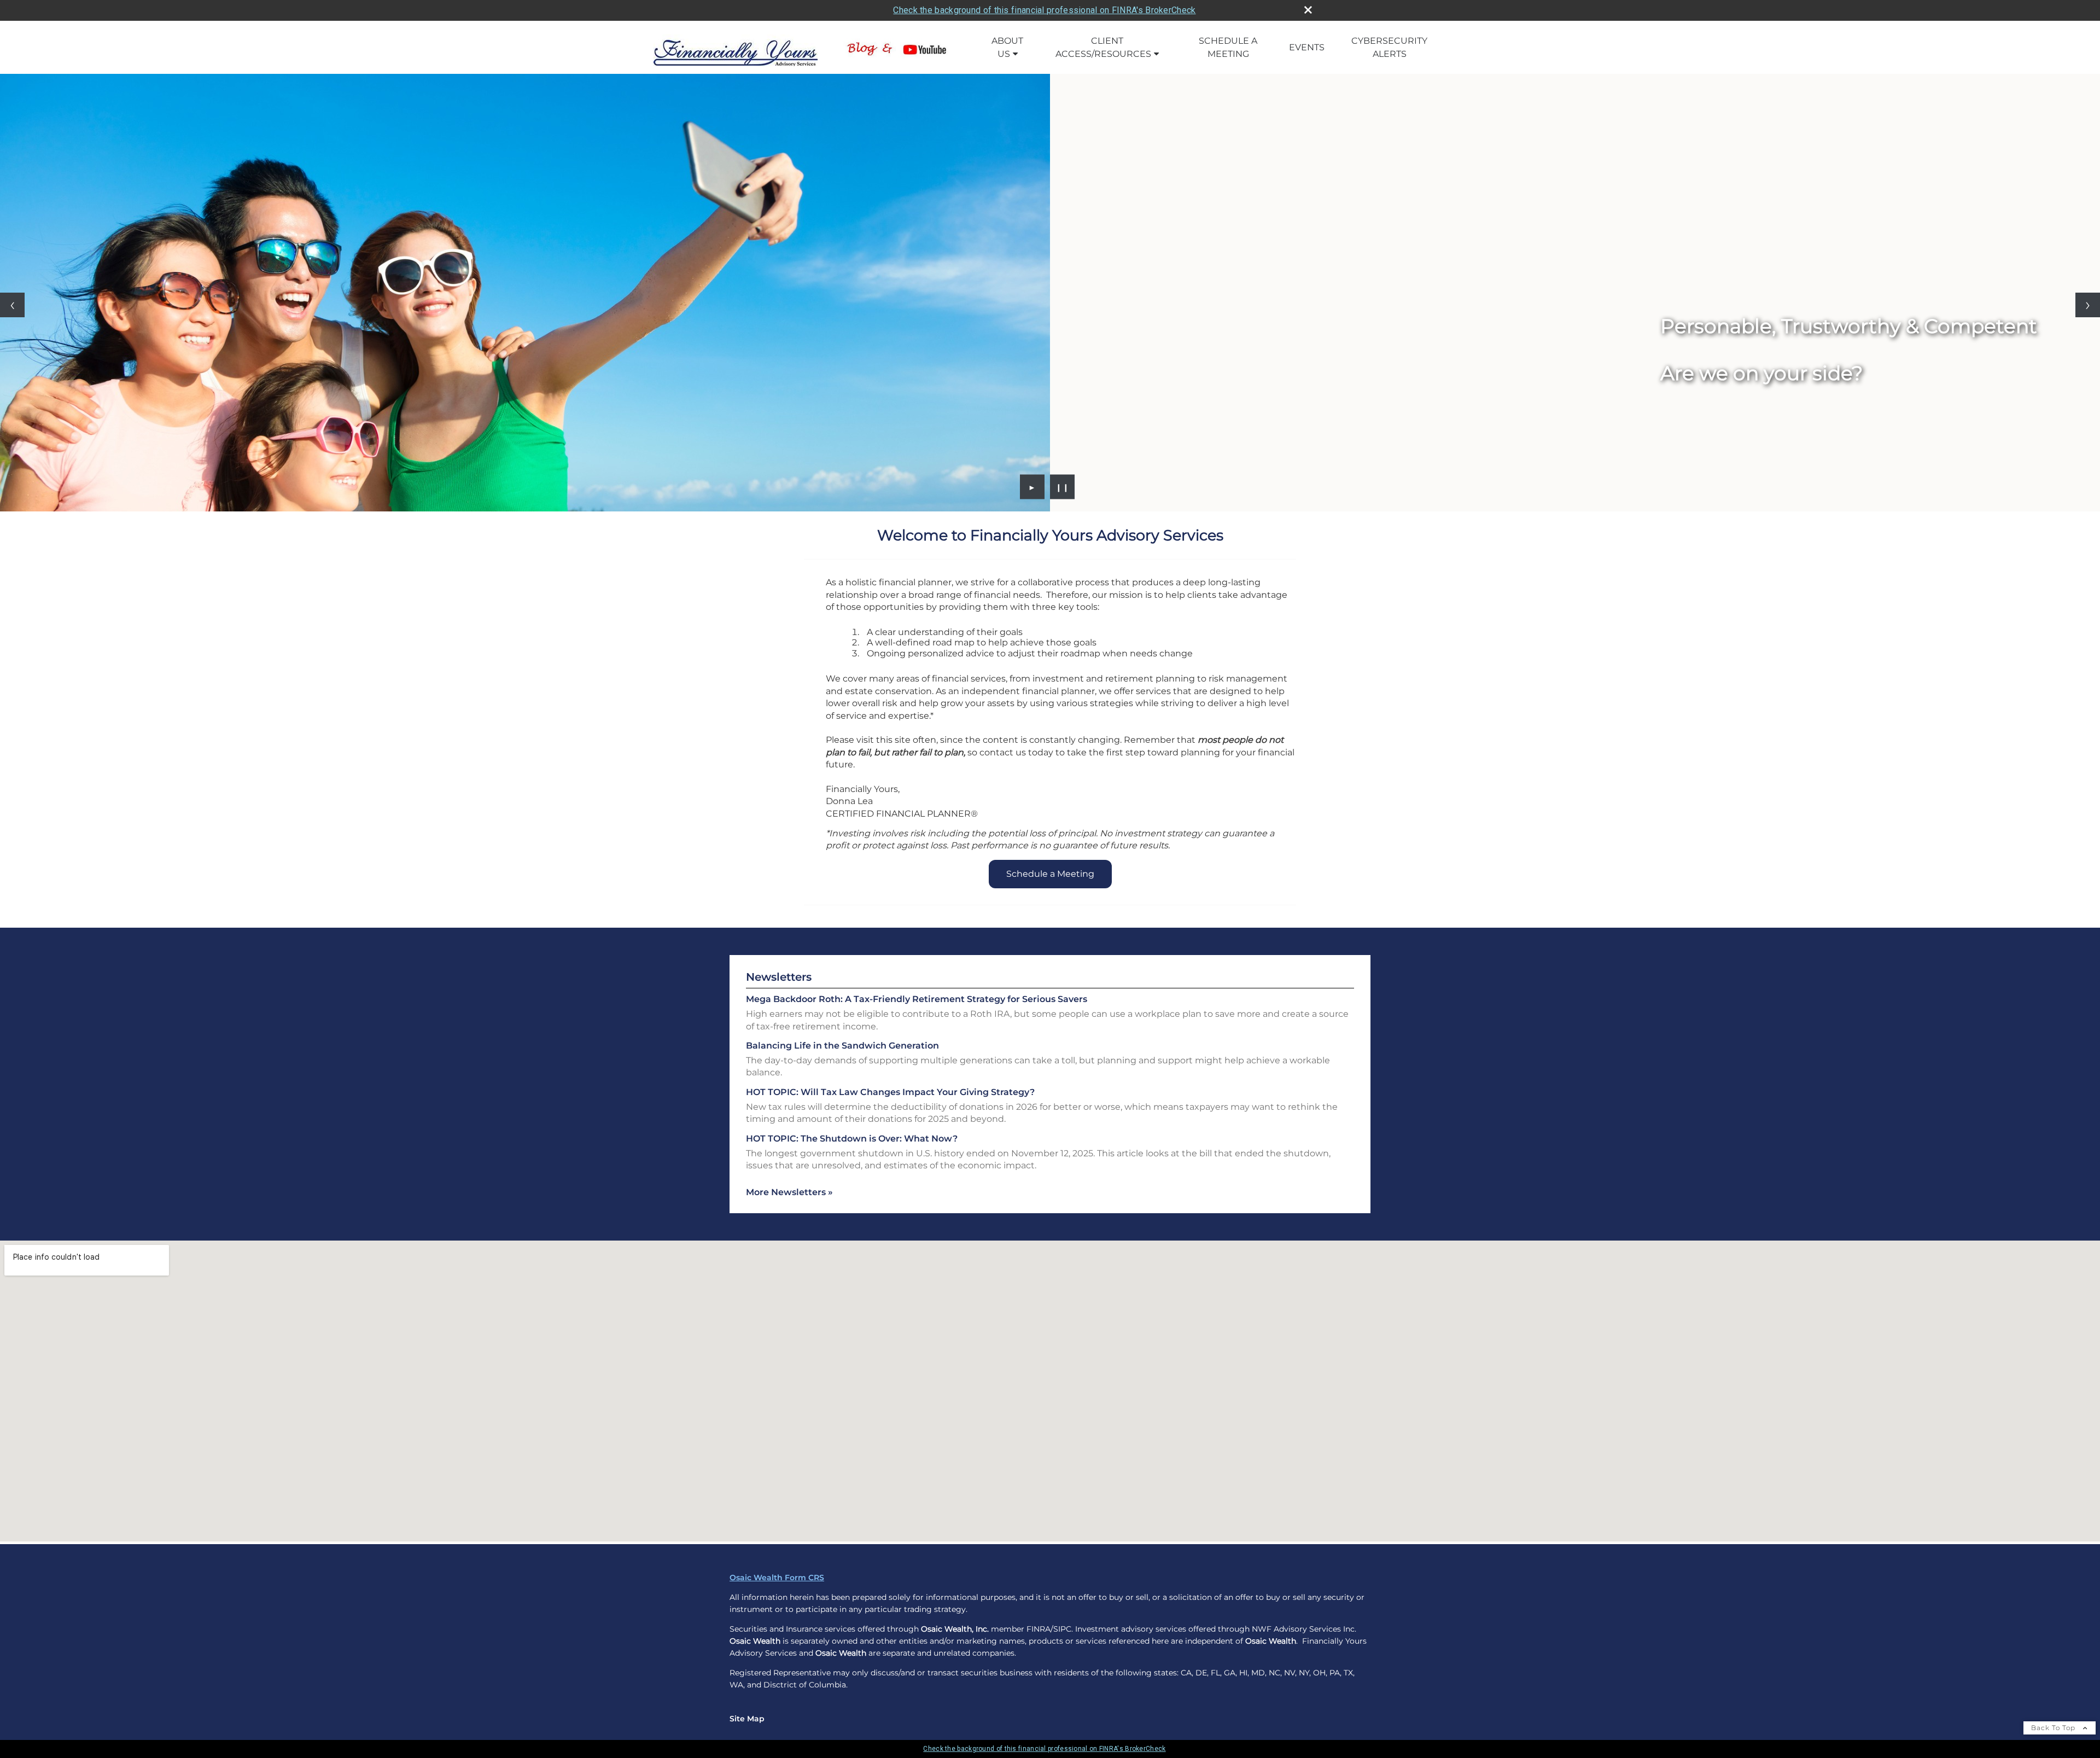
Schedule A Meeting (1228, 47)
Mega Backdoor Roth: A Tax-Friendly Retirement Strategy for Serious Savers (917, 999)
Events (1307, 47)
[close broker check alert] (1308, 10)
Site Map (747, 1719)
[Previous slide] (12, 305)
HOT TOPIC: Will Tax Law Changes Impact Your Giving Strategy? (890, 1092)
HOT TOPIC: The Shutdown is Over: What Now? (852, 1139)
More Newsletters (789, 1192)
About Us (1007, 47)
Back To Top (2054, 1728)
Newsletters (779, 977)
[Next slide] (2088, 305)
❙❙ (1063, 487)
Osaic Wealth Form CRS (777, 1577)
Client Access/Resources (1103, 47)
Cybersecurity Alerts (1389, 47)
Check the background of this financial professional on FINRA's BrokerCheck (1044, 10)
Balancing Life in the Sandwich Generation (842, 1046)
